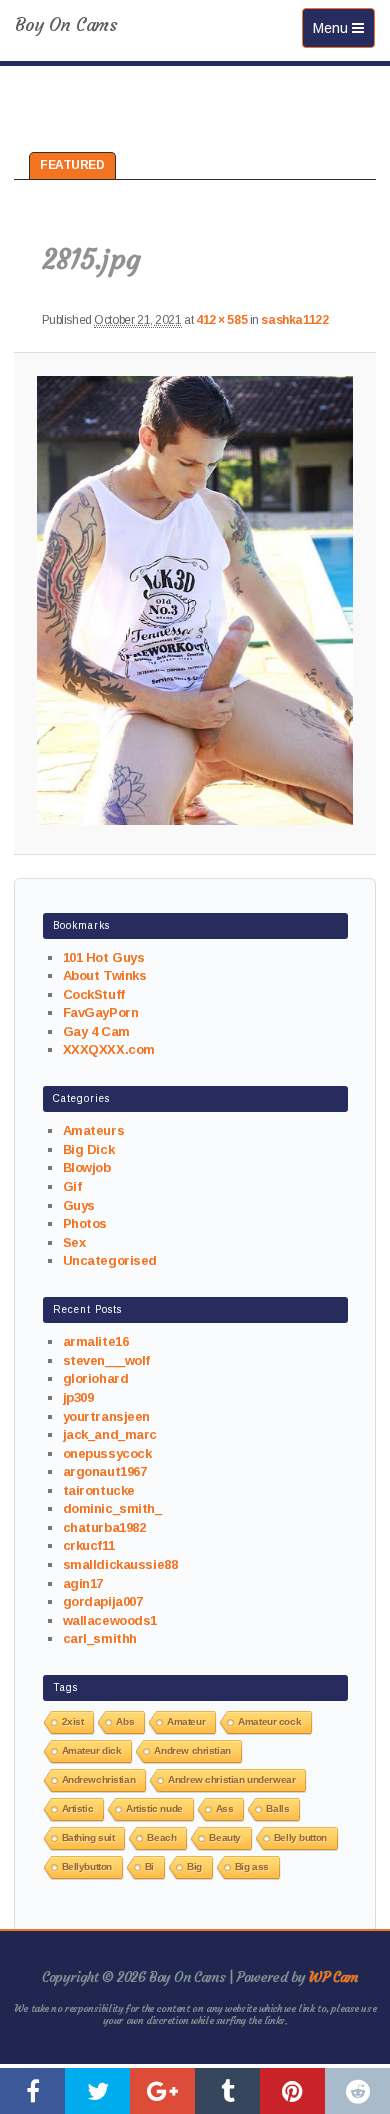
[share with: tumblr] (227, 2091)
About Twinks (105, 975)
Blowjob (87, 1167)
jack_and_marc (110, 1434)
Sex (74, 1242)
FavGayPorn (101, 1012)
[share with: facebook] (32, 2091)
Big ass (252, 1866)
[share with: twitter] (97, 2091)
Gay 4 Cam (96, 1031)
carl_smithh (100, 1638)
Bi (149, 1866)
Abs (125, 1721)
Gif (72, 1186)
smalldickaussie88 (120, 1564)
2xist (73, 1721)
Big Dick (89, 1149)
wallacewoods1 (110, 1620)
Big (194, 1866)
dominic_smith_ (112, 1508)
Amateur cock (269, 1721)
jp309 (78, 1397)
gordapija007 (103, 1601)
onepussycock (107, 1453)
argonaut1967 (105, 1471)
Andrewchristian (99, 1779)
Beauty (224, 1837)
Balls (277, 1808)
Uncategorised (110, 1260)
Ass (225, 1808)
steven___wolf (107, 1360)
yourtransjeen (107, 1416)
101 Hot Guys (104, 957)
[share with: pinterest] (292, 2091)
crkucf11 (89, 1545)
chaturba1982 (104, 1527)
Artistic (78, 1808)
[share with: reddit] (357, 2091)
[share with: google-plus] (162, 2091)
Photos (85, 1223)
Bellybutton (87, 1866)
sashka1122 (294, 320)
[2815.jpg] (195, 600)
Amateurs (94, 1130)
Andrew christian (192, 1750)
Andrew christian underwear (231, 1779)
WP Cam (333, 1977)
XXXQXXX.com (109, 1049)
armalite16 (96, 1341)
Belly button (300, 1837)
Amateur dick (92, 1750)
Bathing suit (88, 1837)
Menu (343, 27)
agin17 (83, 1583)
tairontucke (99, 1490)
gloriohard (96, 1378)
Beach (161, 1837)
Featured (72, 165)
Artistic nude (154, 1808)
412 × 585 (221, 320)
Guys (79, 1205)
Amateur (186, 1721)
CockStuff (94, 994)
